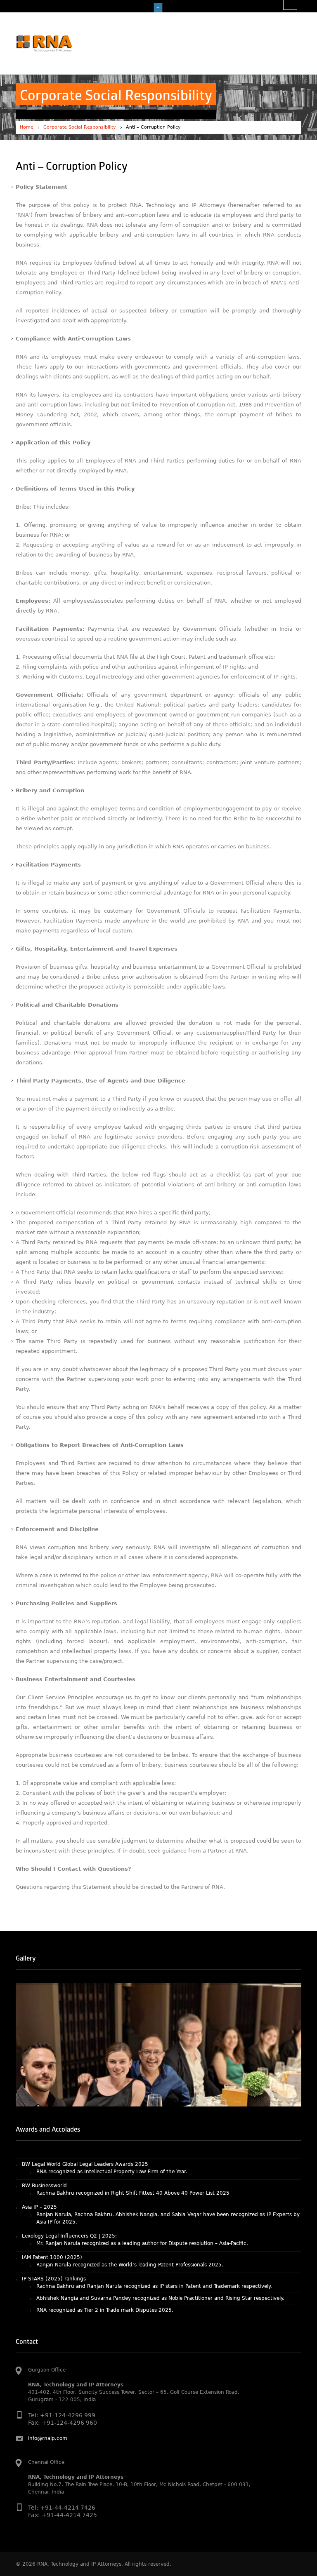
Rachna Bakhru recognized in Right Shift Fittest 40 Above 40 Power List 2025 (133, 2166)
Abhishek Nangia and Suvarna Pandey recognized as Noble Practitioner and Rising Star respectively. (160, 2271)
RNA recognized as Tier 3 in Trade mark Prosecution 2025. (109, 2295)
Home (27, 127)
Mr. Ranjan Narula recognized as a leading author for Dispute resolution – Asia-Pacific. (142, 2216)
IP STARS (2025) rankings (54, 2252)
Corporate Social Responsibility (80, 127)
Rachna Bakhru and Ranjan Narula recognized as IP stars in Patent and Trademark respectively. (154, 2259)
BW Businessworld (44, 2158)
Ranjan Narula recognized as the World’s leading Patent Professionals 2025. (130, 2238)
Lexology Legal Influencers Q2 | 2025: (69, 2209)
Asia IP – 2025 (39, 2180)
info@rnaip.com (48, 2438)
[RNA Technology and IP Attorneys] (58, 43)
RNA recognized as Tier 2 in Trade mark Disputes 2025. (105, 2283)
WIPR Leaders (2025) (48, 2309)
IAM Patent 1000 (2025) (52, 2230)
